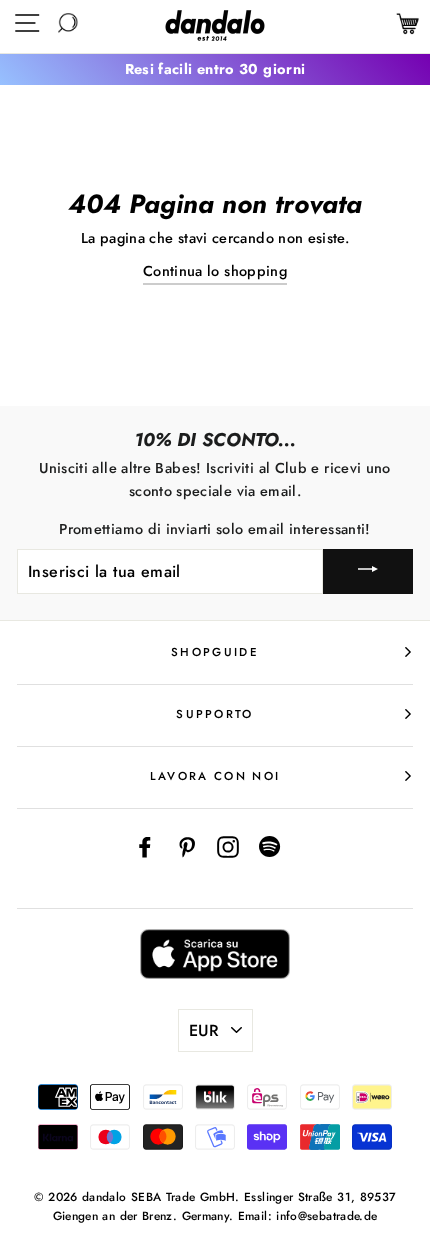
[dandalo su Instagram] (228, 846)
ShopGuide (215, 652)
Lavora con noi (215, 776)
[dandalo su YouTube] (270, 846)
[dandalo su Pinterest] (187, 846)
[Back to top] (369, 1194)
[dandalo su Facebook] (145, 846)
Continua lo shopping (215, 271)
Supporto (215, 714)
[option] (215, 69)
